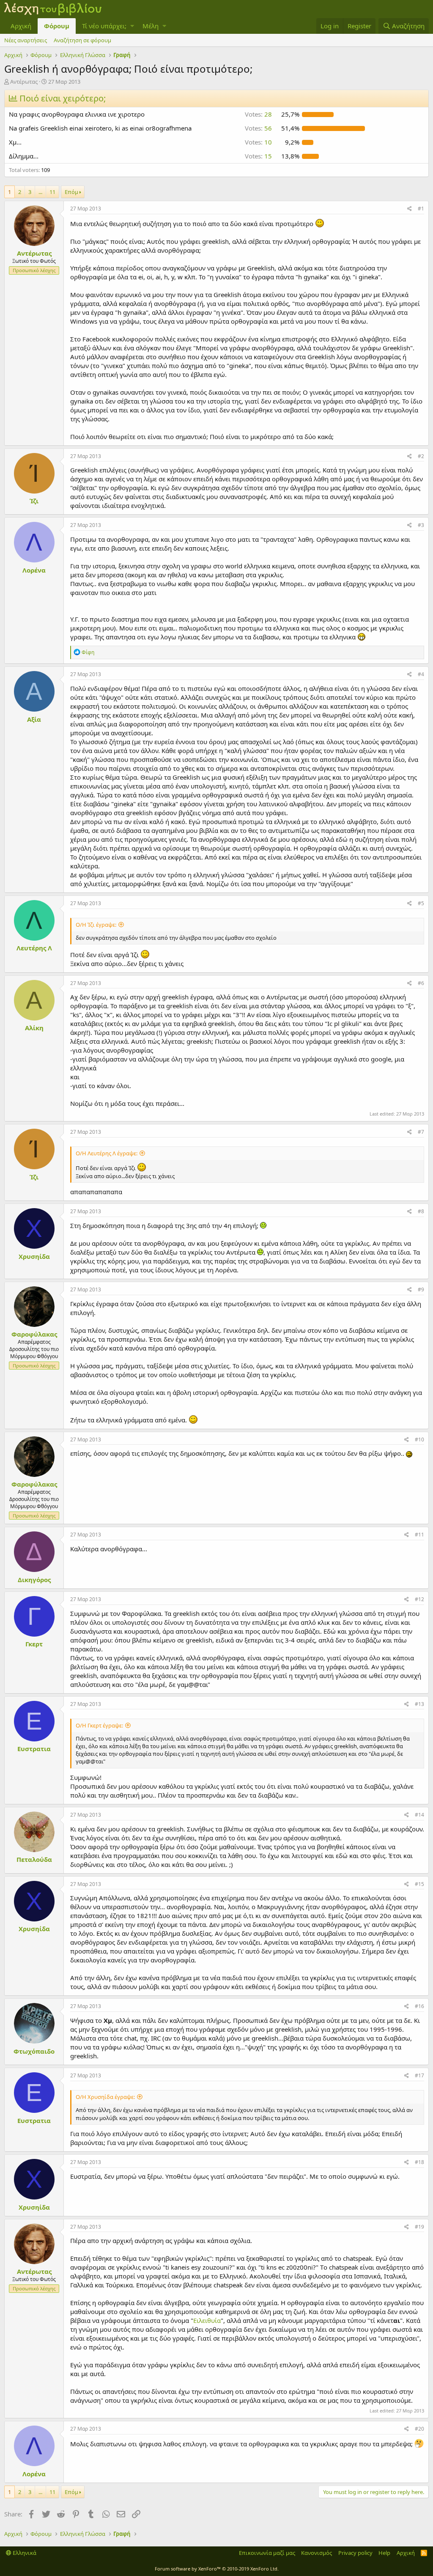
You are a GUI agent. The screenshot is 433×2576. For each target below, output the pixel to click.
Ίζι (34, 501)
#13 (419, 1704)
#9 (421, 1289)
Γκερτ (34, 1644)
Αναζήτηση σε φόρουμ (82, 40)
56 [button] (258, 128)
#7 (421, 1132)
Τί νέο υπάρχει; (104, 26)
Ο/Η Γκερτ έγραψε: (99, 1725)
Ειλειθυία (207, 2320)
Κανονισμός (317, 2553)
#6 (421, 983)
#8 (421, 1211)
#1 (421, 209)
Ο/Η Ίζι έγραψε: (96, 925)
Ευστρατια (34, 1749)
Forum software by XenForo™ (217, 2569)
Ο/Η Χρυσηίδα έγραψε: (105, 2097)
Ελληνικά (24, 2553)
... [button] (40, 192)
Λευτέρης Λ (34, 948)
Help (384, 2553)
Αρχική (21, 26)
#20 (419, 2429)
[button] (132, 26)
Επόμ (71, 192)
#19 (419, 2227)
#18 (419, 2162)
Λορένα (34, 570)
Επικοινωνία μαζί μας (267, 2553)
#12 (419, 1599)
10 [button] (258, 142)
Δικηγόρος (34, 1580)
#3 (421, 525)
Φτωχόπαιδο (34, 2051)
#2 (421, 456)
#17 (419, 2075)
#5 (421, 903)
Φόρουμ (57, 26)
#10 (419, 1439)
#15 (419, 1884)
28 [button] (258, 114)
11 (52, 192)
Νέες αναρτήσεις (26, 40)
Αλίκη (34, 1028)
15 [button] (258, 156)
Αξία (34, 719)
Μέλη (151, 26)
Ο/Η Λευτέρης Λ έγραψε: (107, 1153)
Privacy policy (355, 2553)
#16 (419, 2006)
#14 (419, 1815)
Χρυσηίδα (34, 1256)
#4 (421, 674)
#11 (419, 1535)
